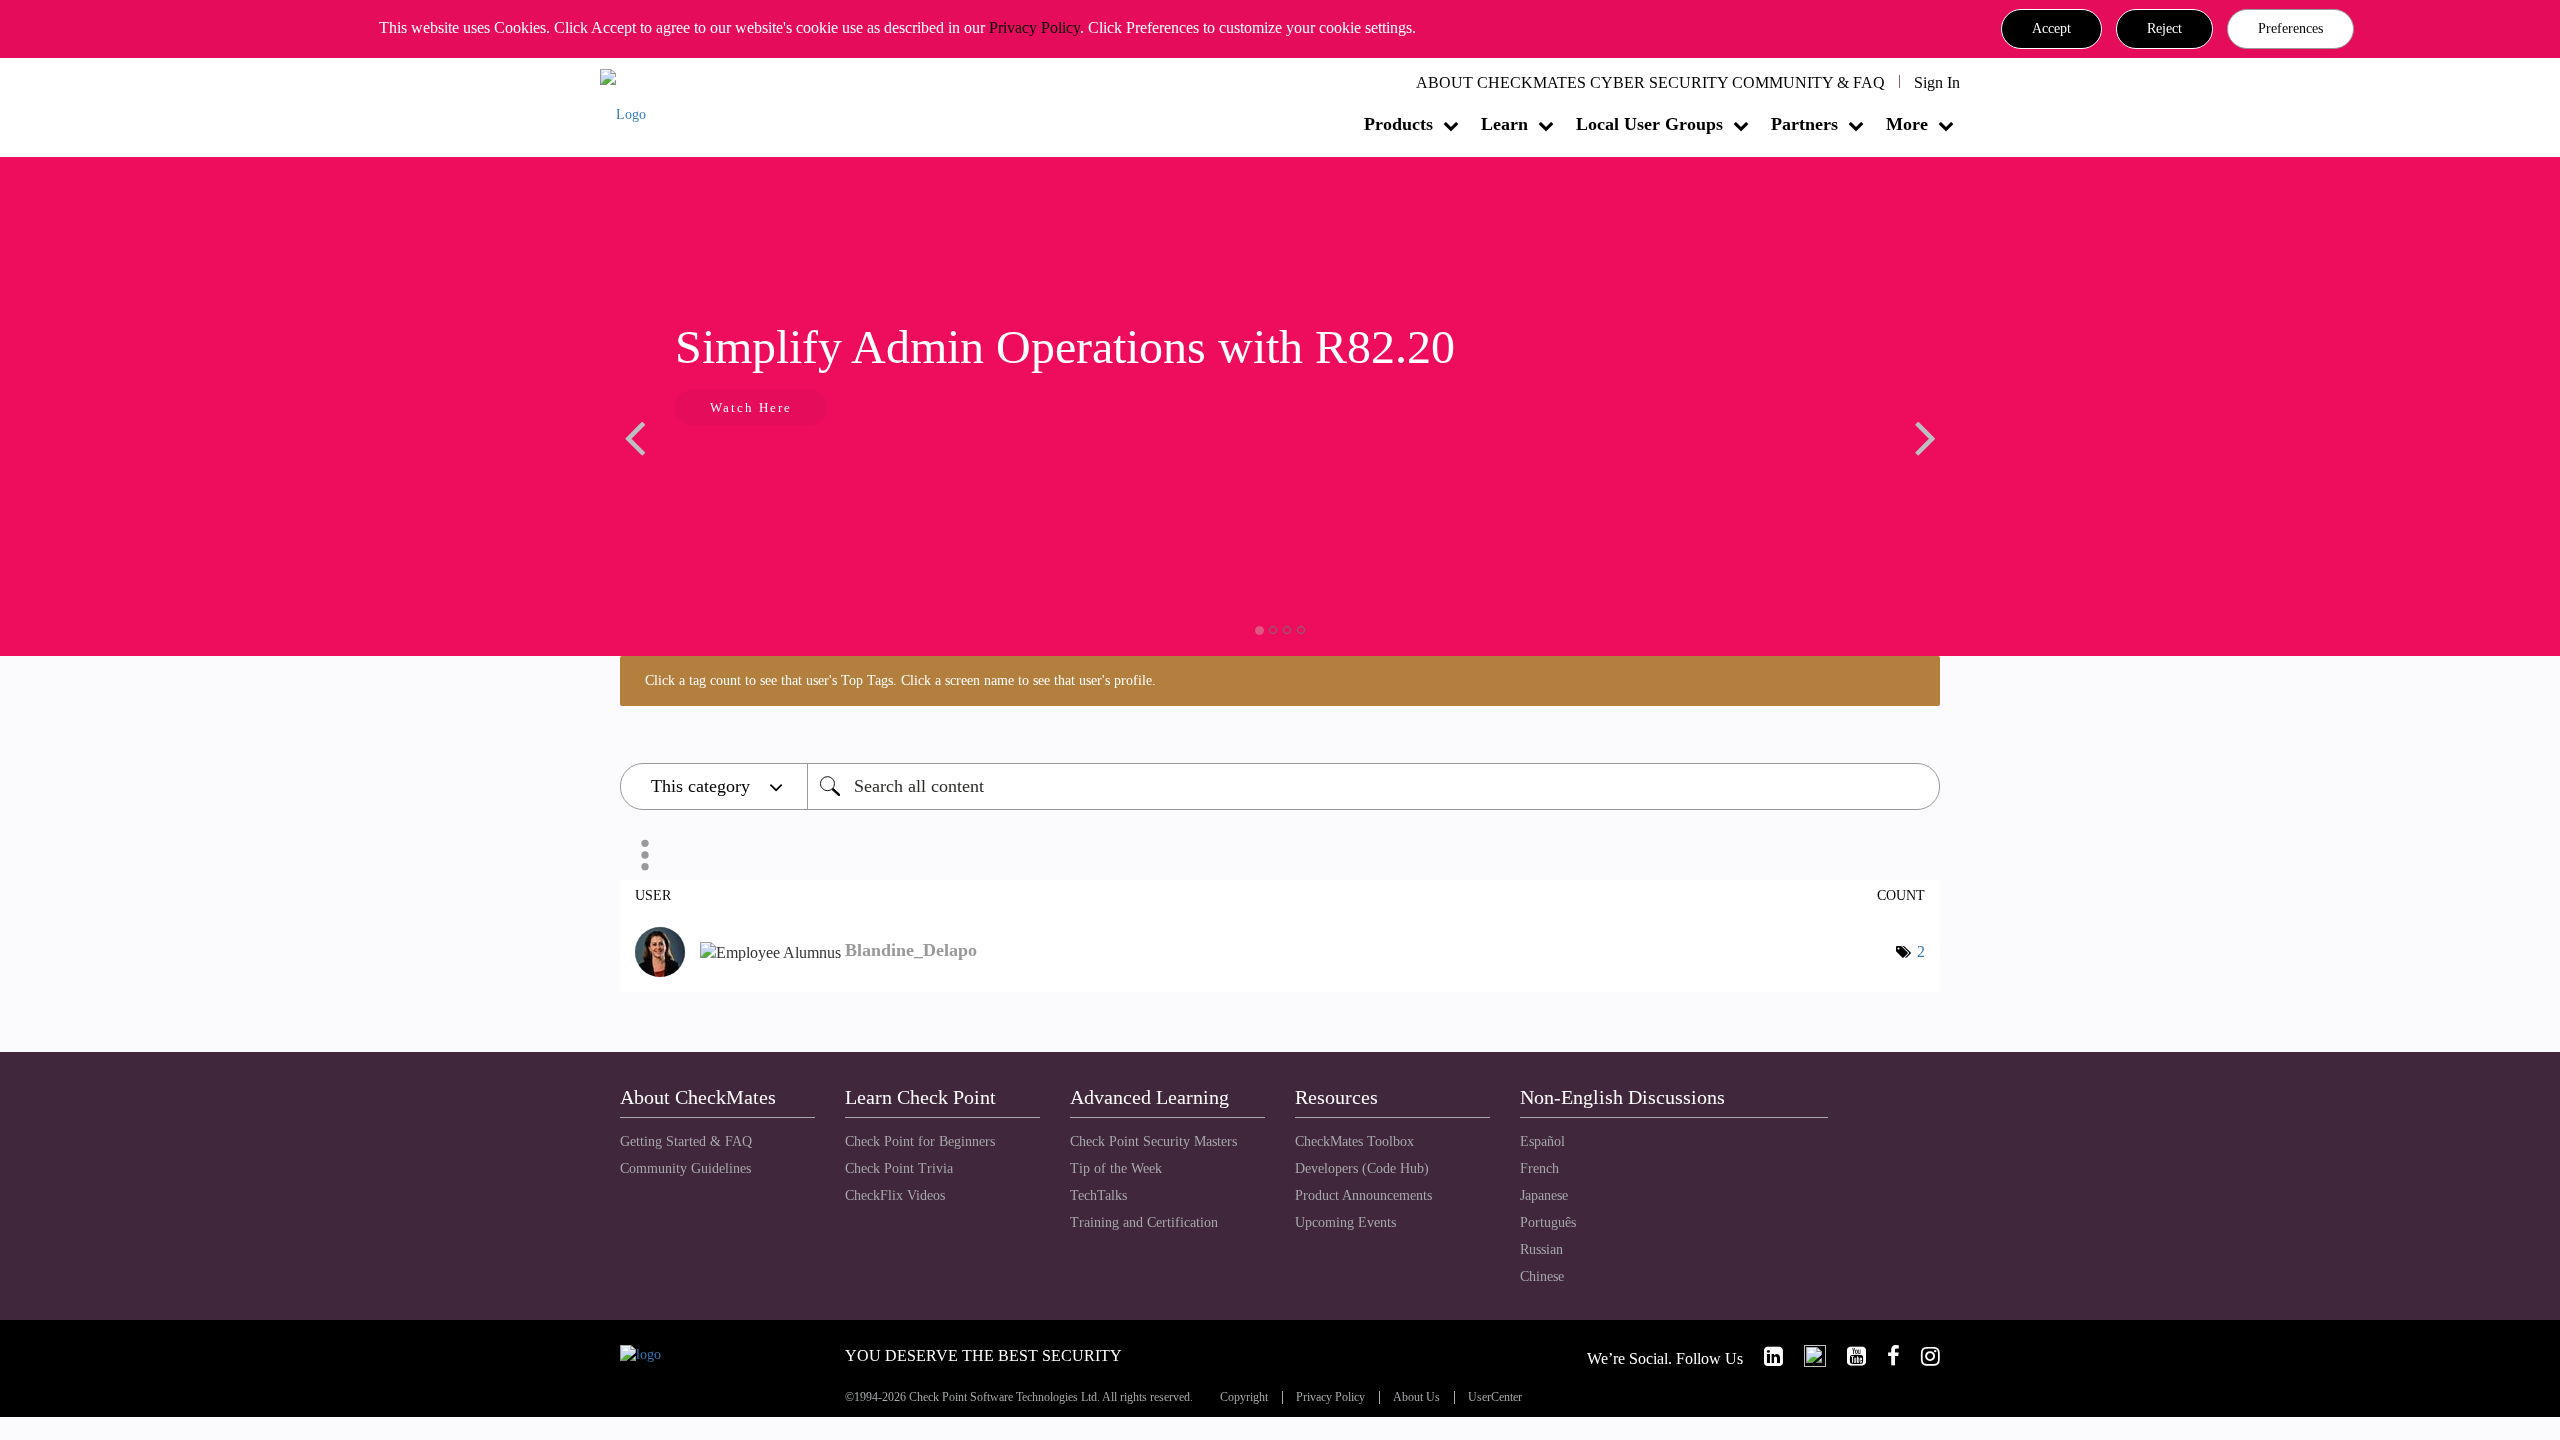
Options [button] (645, 855)
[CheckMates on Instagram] (1922, 1356)
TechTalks (1098, 1195)
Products (1398, 124)
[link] (1765, 1356)
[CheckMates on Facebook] (1885, 1356)
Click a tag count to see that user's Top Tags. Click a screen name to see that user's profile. (900, 680)
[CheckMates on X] (1806, 1356)
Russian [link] (1541, 1249)
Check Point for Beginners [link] (920, 1141)
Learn (1504, 124)
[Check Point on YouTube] (1848, 1356)
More (1907, 124)
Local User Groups (1649, 124)
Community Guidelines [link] (685, 1168)
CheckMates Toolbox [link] (1354, 1141)
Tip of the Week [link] (1116, 1168)
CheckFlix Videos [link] (895, 1195)
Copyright (1244, 1397)
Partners (1804, 124)
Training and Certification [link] (1144, 1222)
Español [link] (1542, 1141)
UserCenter (1495, 1397)
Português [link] (1548, 1222)
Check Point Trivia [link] (899, 1168)
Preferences (2290, 28)
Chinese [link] (1542, 1276)
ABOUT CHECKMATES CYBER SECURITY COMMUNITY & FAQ (1650, 82)
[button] (2051, 29)
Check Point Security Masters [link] (1153, 1141)
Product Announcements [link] (1363, 1195)
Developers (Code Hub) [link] (1362, 1168)
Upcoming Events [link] (1345, 1222)
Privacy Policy (1034, 27)
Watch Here (751, 407)
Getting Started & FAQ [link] (686, 1141)
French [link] (1539, 1168)
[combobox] (1373, 786)
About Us (1416, 1397)
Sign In (1937, 82)
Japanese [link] (1544, 1195)
